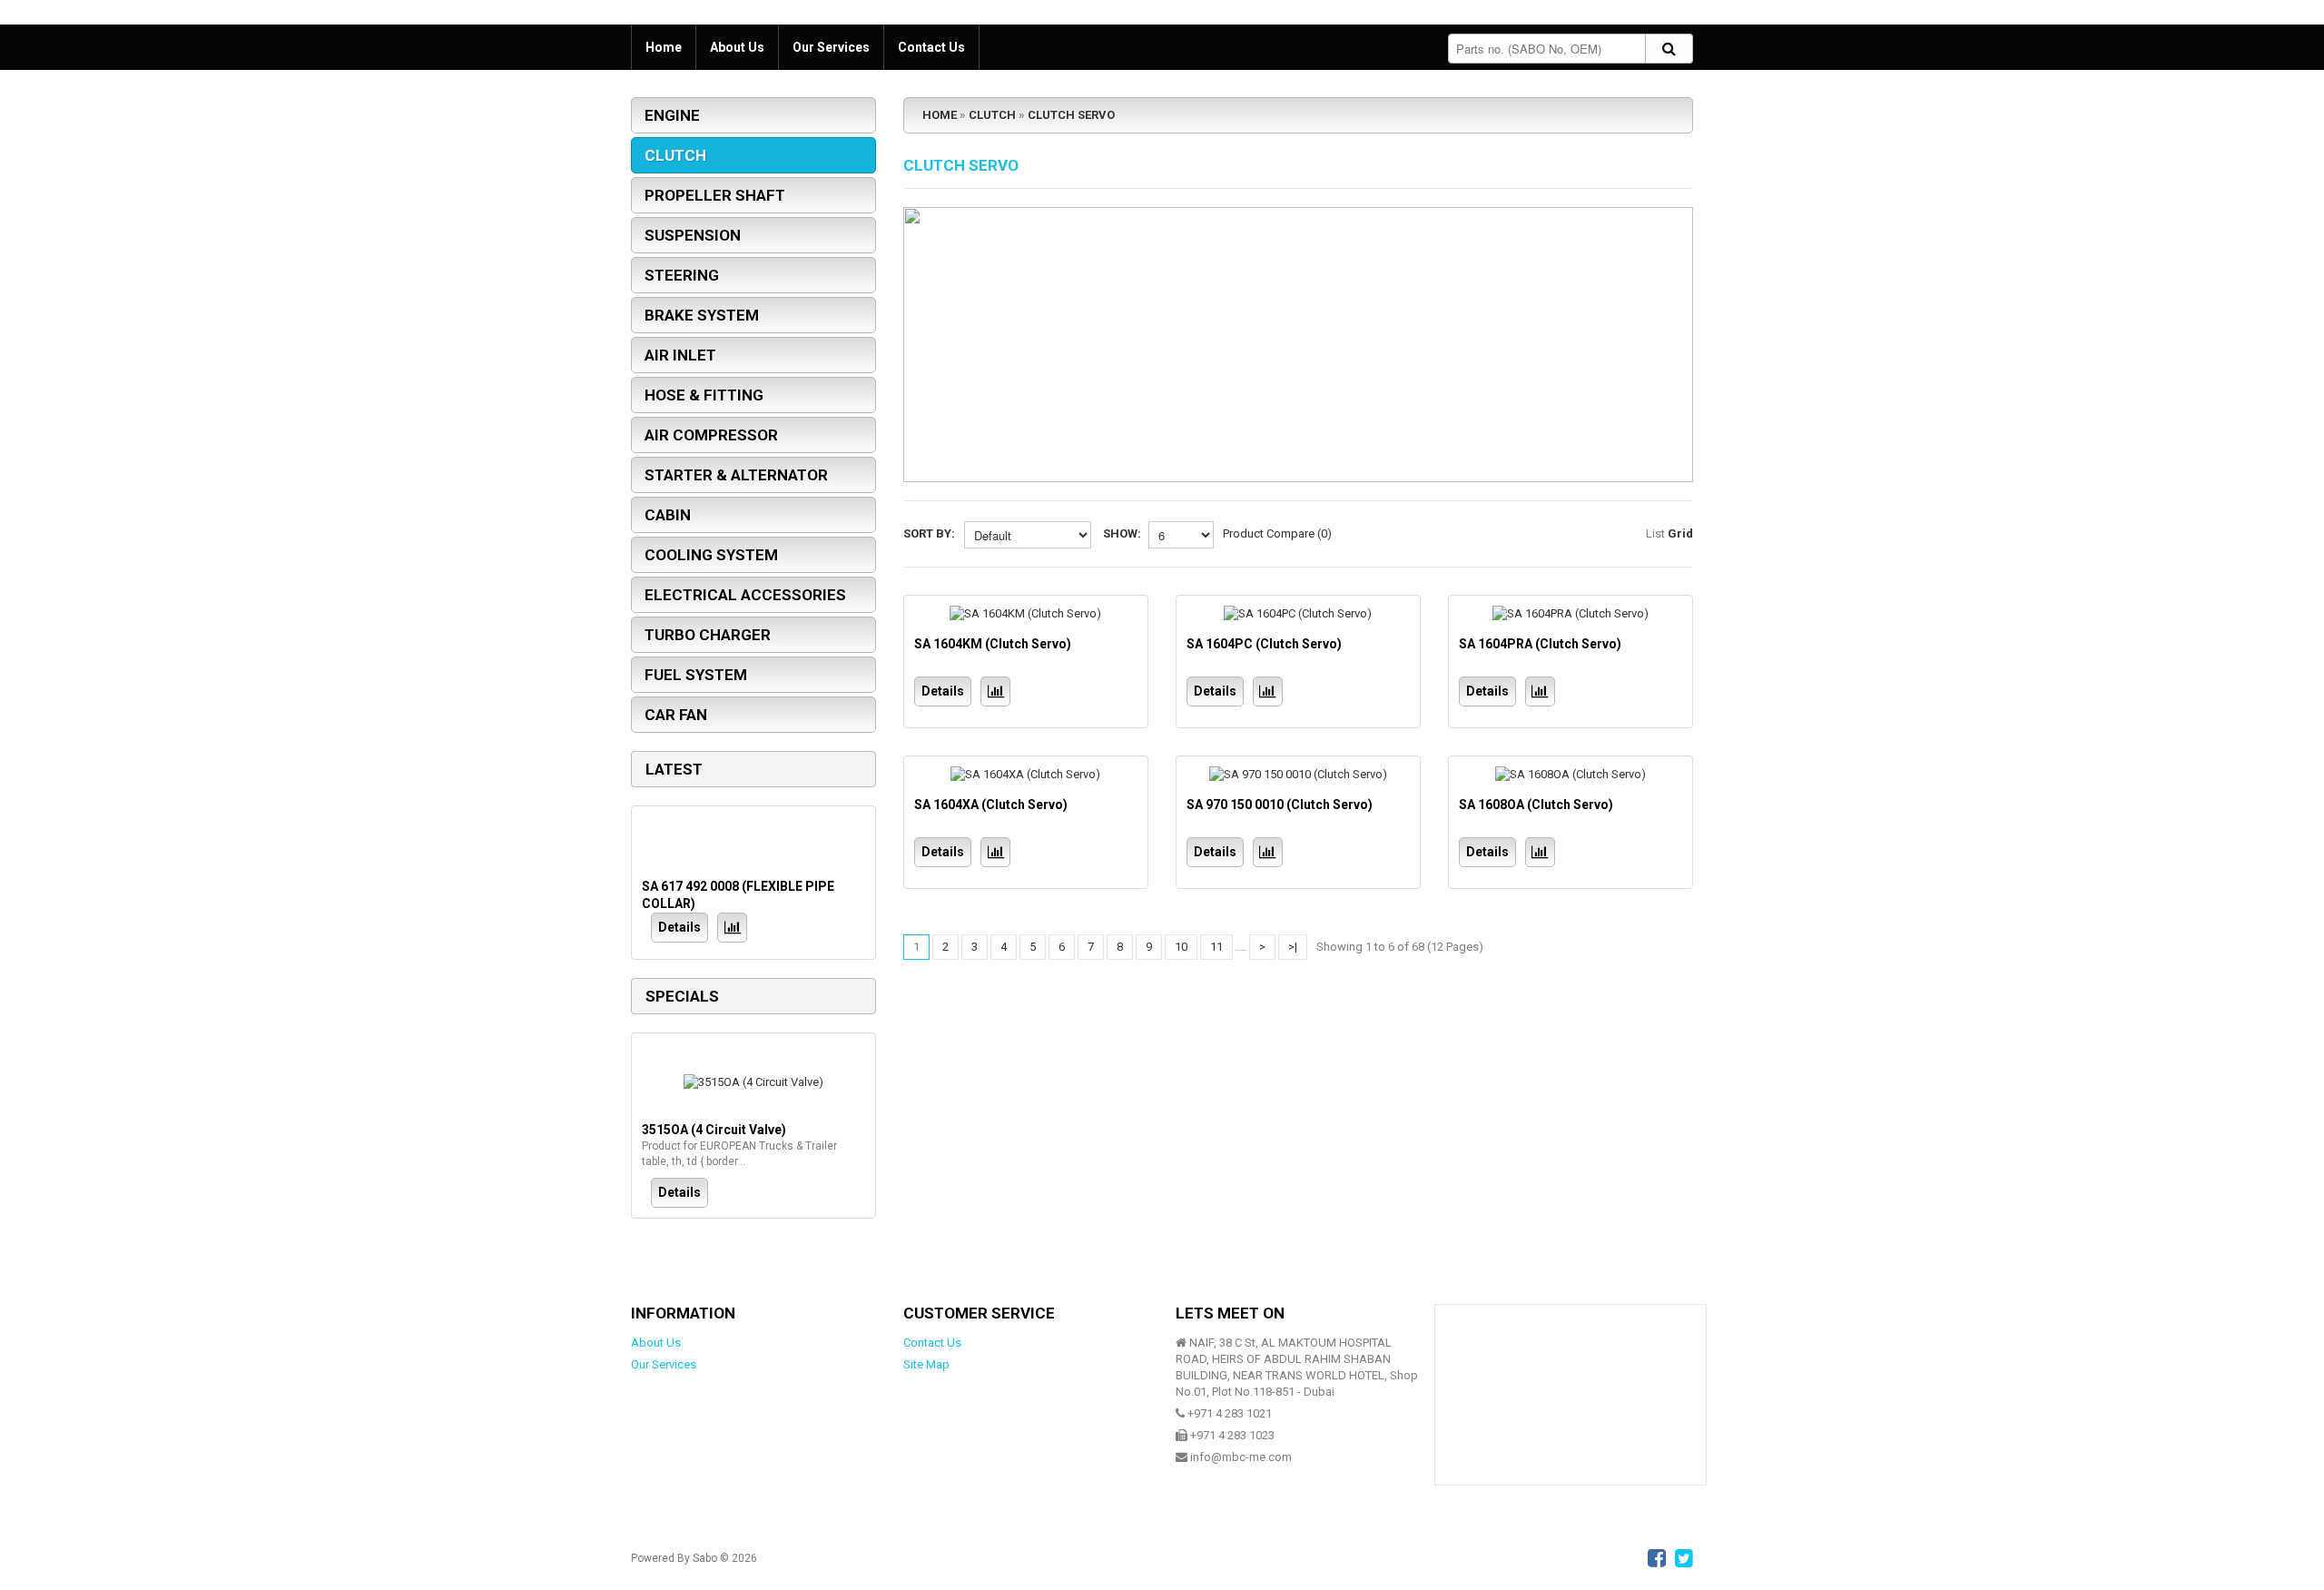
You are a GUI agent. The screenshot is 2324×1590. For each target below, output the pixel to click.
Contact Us (931, 47)
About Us (737, 47)
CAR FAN (676, 715)
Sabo (705, 1558)
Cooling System (711, 555)
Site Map (926, 1364)
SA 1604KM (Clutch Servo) (993, 644)
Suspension (693, 235)
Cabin (668, 515)
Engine (672, 115)
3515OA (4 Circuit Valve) (714, 1130)
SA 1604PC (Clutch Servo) (1264, 644)
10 (1181, 947)
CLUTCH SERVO (1071, 115)
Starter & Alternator (736, 475)
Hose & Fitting (704, 395)
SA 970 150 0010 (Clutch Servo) (1280, 805)
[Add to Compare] (995, 691)
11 (1216, 947)
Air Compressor (711, 435)
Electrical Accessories (745, 595)
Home (664, 47)
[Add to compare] (732, 928)
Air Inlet (680, 355)
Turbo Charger (708, 635)
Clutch (675, 155)
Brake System (702, 315)
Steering (682, 275)
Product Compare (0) (1277, 533)
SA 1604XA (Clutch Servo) (991, 805)
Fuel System (696, 675)
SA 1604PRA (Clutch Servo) (1540, 644)
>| (1293, 947)
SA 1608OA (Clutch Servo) (1536, 805)
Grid (1680, 533)
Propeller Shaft (715, 195)
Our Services (831, 47)
